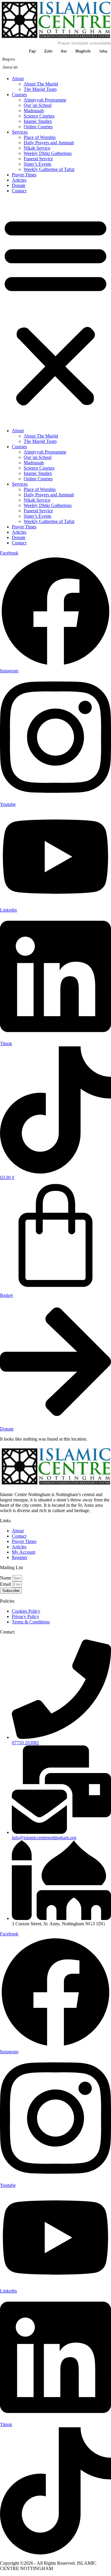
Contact (19, 191)
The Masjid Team (40, 89)
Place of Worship (40, 137)
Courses (19, 95)
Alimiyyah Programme (45, 100)
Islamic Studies (38, 121)
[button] (55, 311)
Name (6, 1578)
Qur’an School (38, 105)
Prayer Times (24, 175)
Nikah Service (37, 148)
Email (6, 1584)
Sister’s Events (37, 164)
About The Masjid (41, 84)
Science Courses (39, 116)
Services (20, 132)
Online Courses (38, 127)
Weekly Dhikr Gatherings (48, 153)
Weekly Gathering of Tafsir (49, 169)
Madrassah (34, 111)
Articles (19, 180)
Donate (19, 185)
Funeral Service (38, 159)
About (18, 79)
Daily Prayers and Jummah (49, 143)
